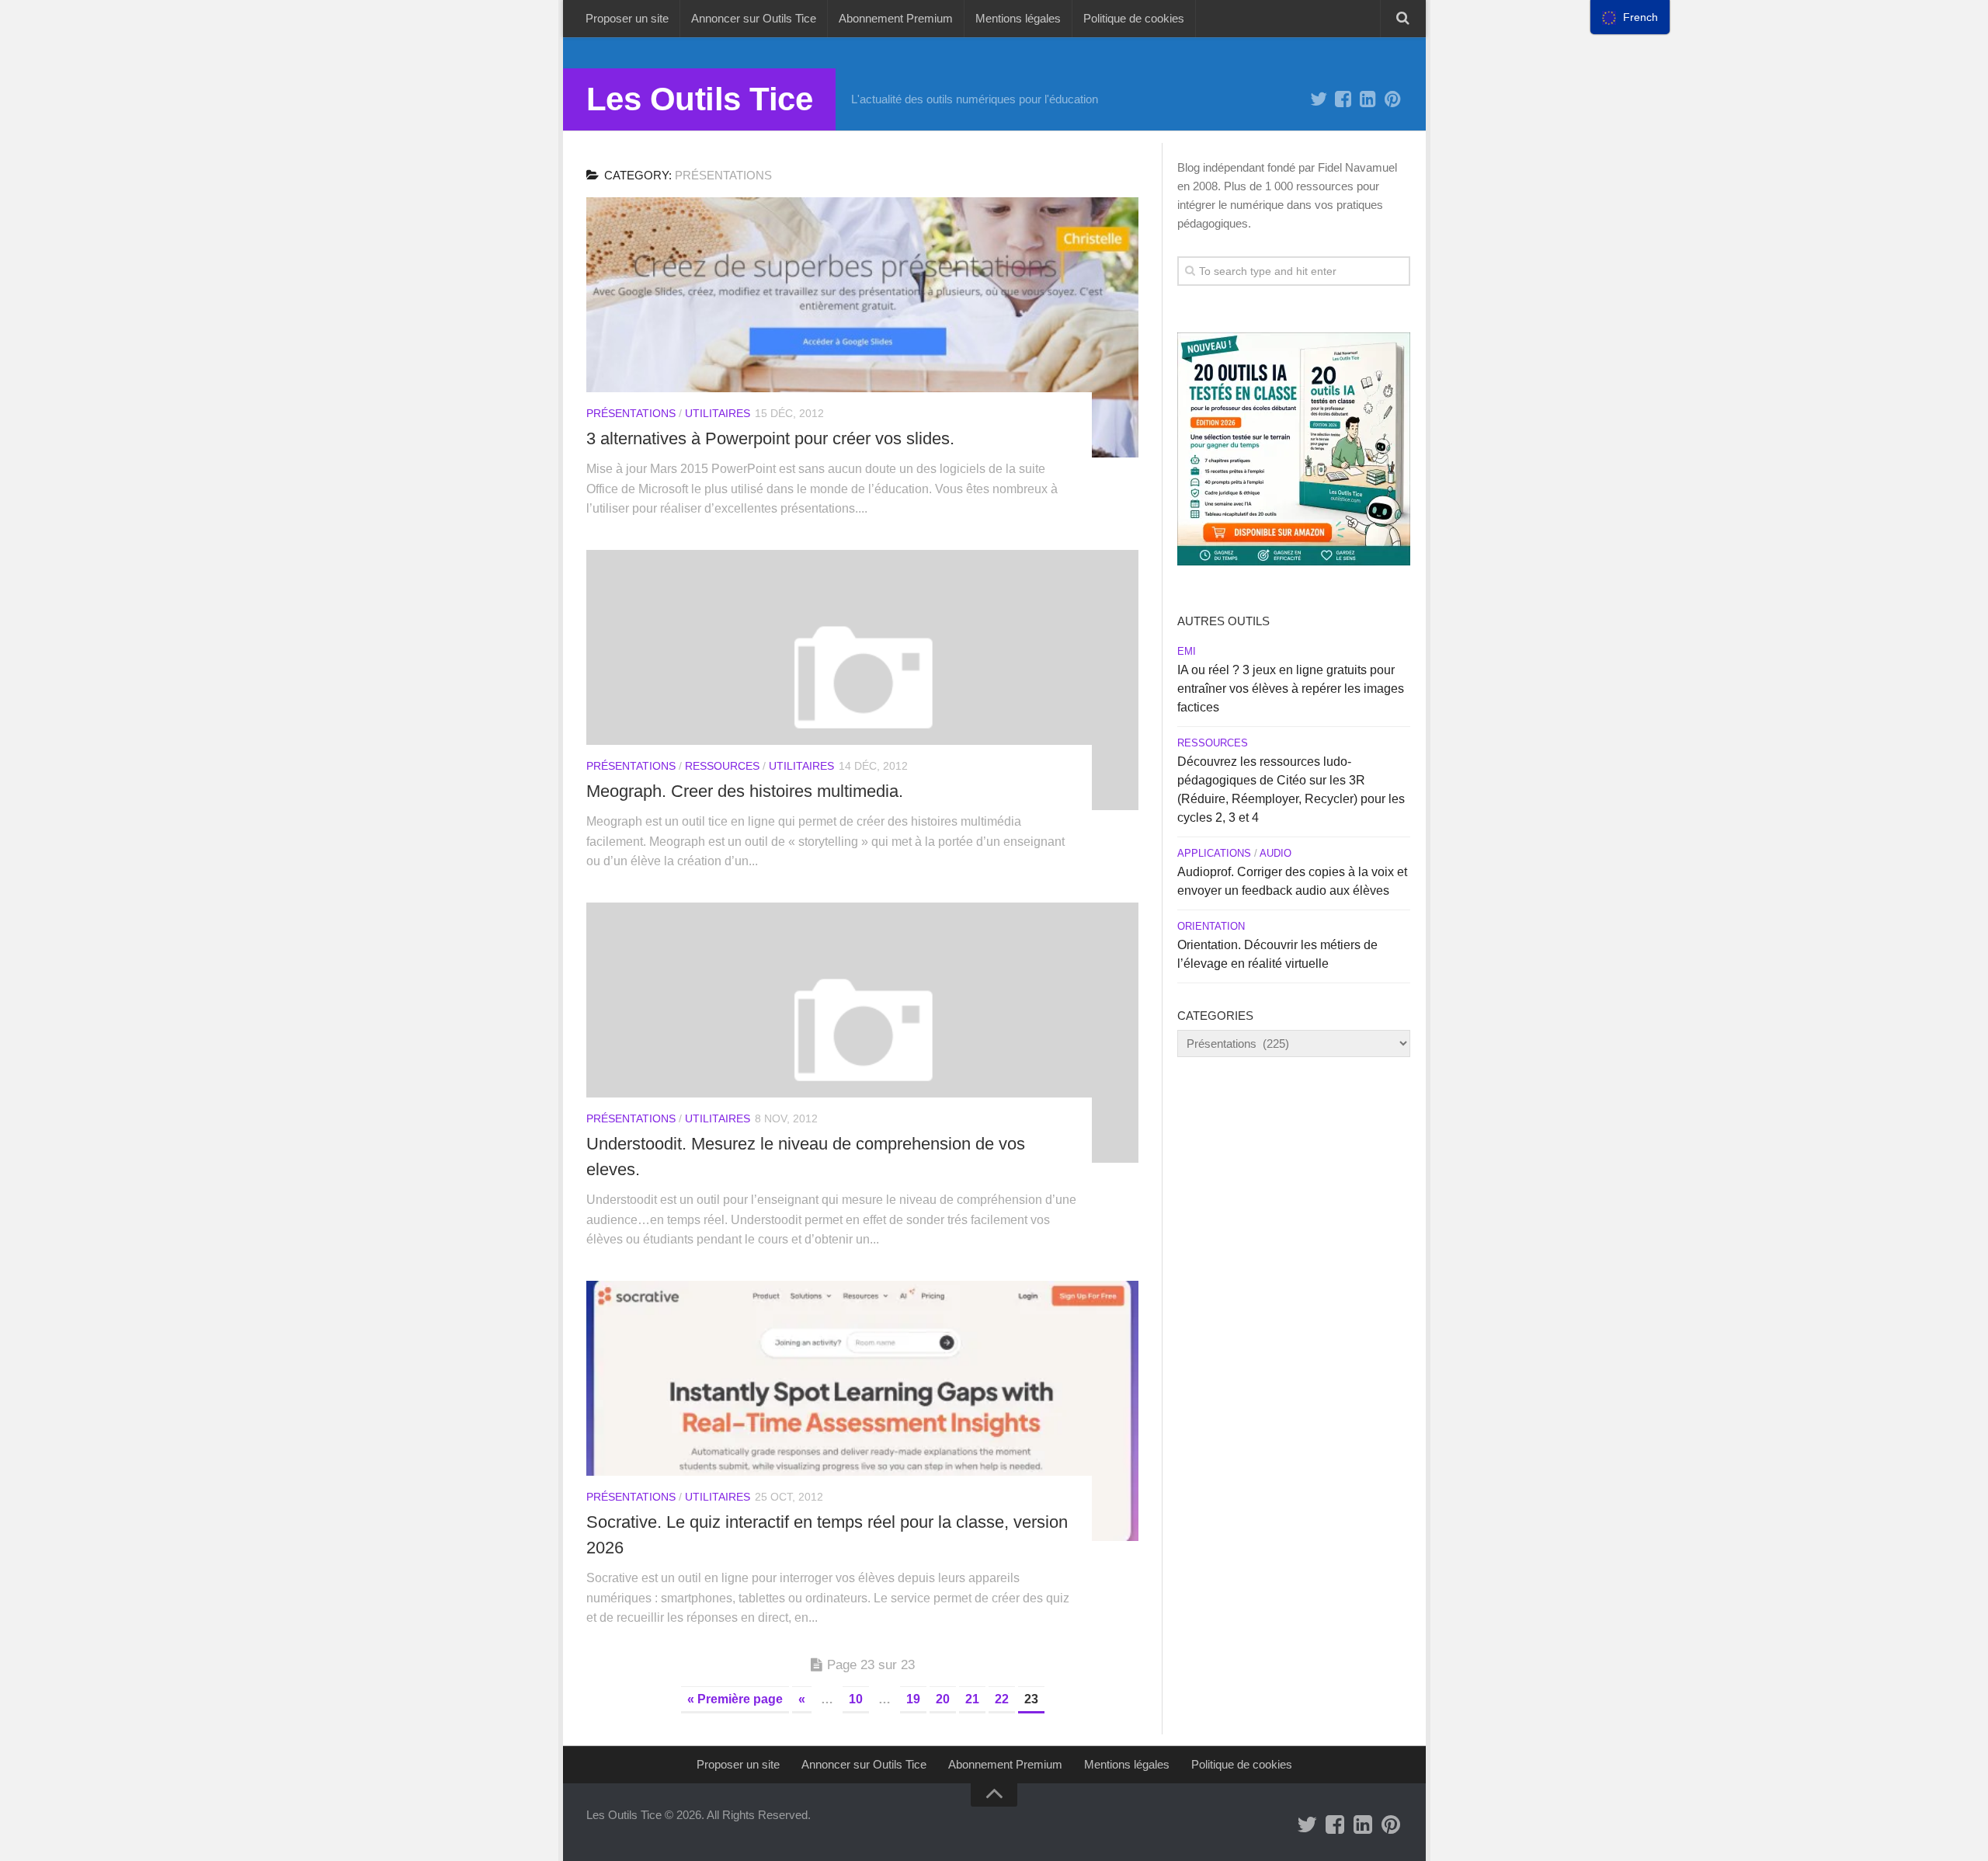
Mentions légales (1018, 18)
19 (913, 1699)
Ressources (722, 766)
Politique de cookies (1134, 18)
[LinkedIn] (1368, 99)
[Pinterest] (1393, 99)
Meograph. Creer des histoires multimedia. (745, 791)
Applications (1214, 853)
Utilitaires (718, 413)
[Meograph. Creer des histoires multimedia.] (862, 680)
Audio (1276, 853)
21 (972, 1699)
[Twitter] (1319, 99)
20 (943, 1699)
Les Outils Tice (700, 99)
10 (856, 1699)
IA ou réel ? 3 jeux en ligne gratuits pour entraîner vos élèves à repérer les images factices (1291, 689)
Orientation (1211, 926)
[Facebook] (1343, 99)
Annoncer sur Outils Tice (754, 18)
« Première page (735, 1699)
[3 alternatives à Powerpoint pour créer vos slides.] (862, 327)
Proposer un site (627, 18)
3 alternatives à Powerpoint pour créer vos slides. (770, 438)
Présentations (631, 413)
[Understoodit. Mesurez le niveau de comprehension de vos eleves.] (862, 1033)
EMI (1187, 651)
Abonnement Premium (896, 18)
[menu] (1630, 17)
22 (1002, 1699)
